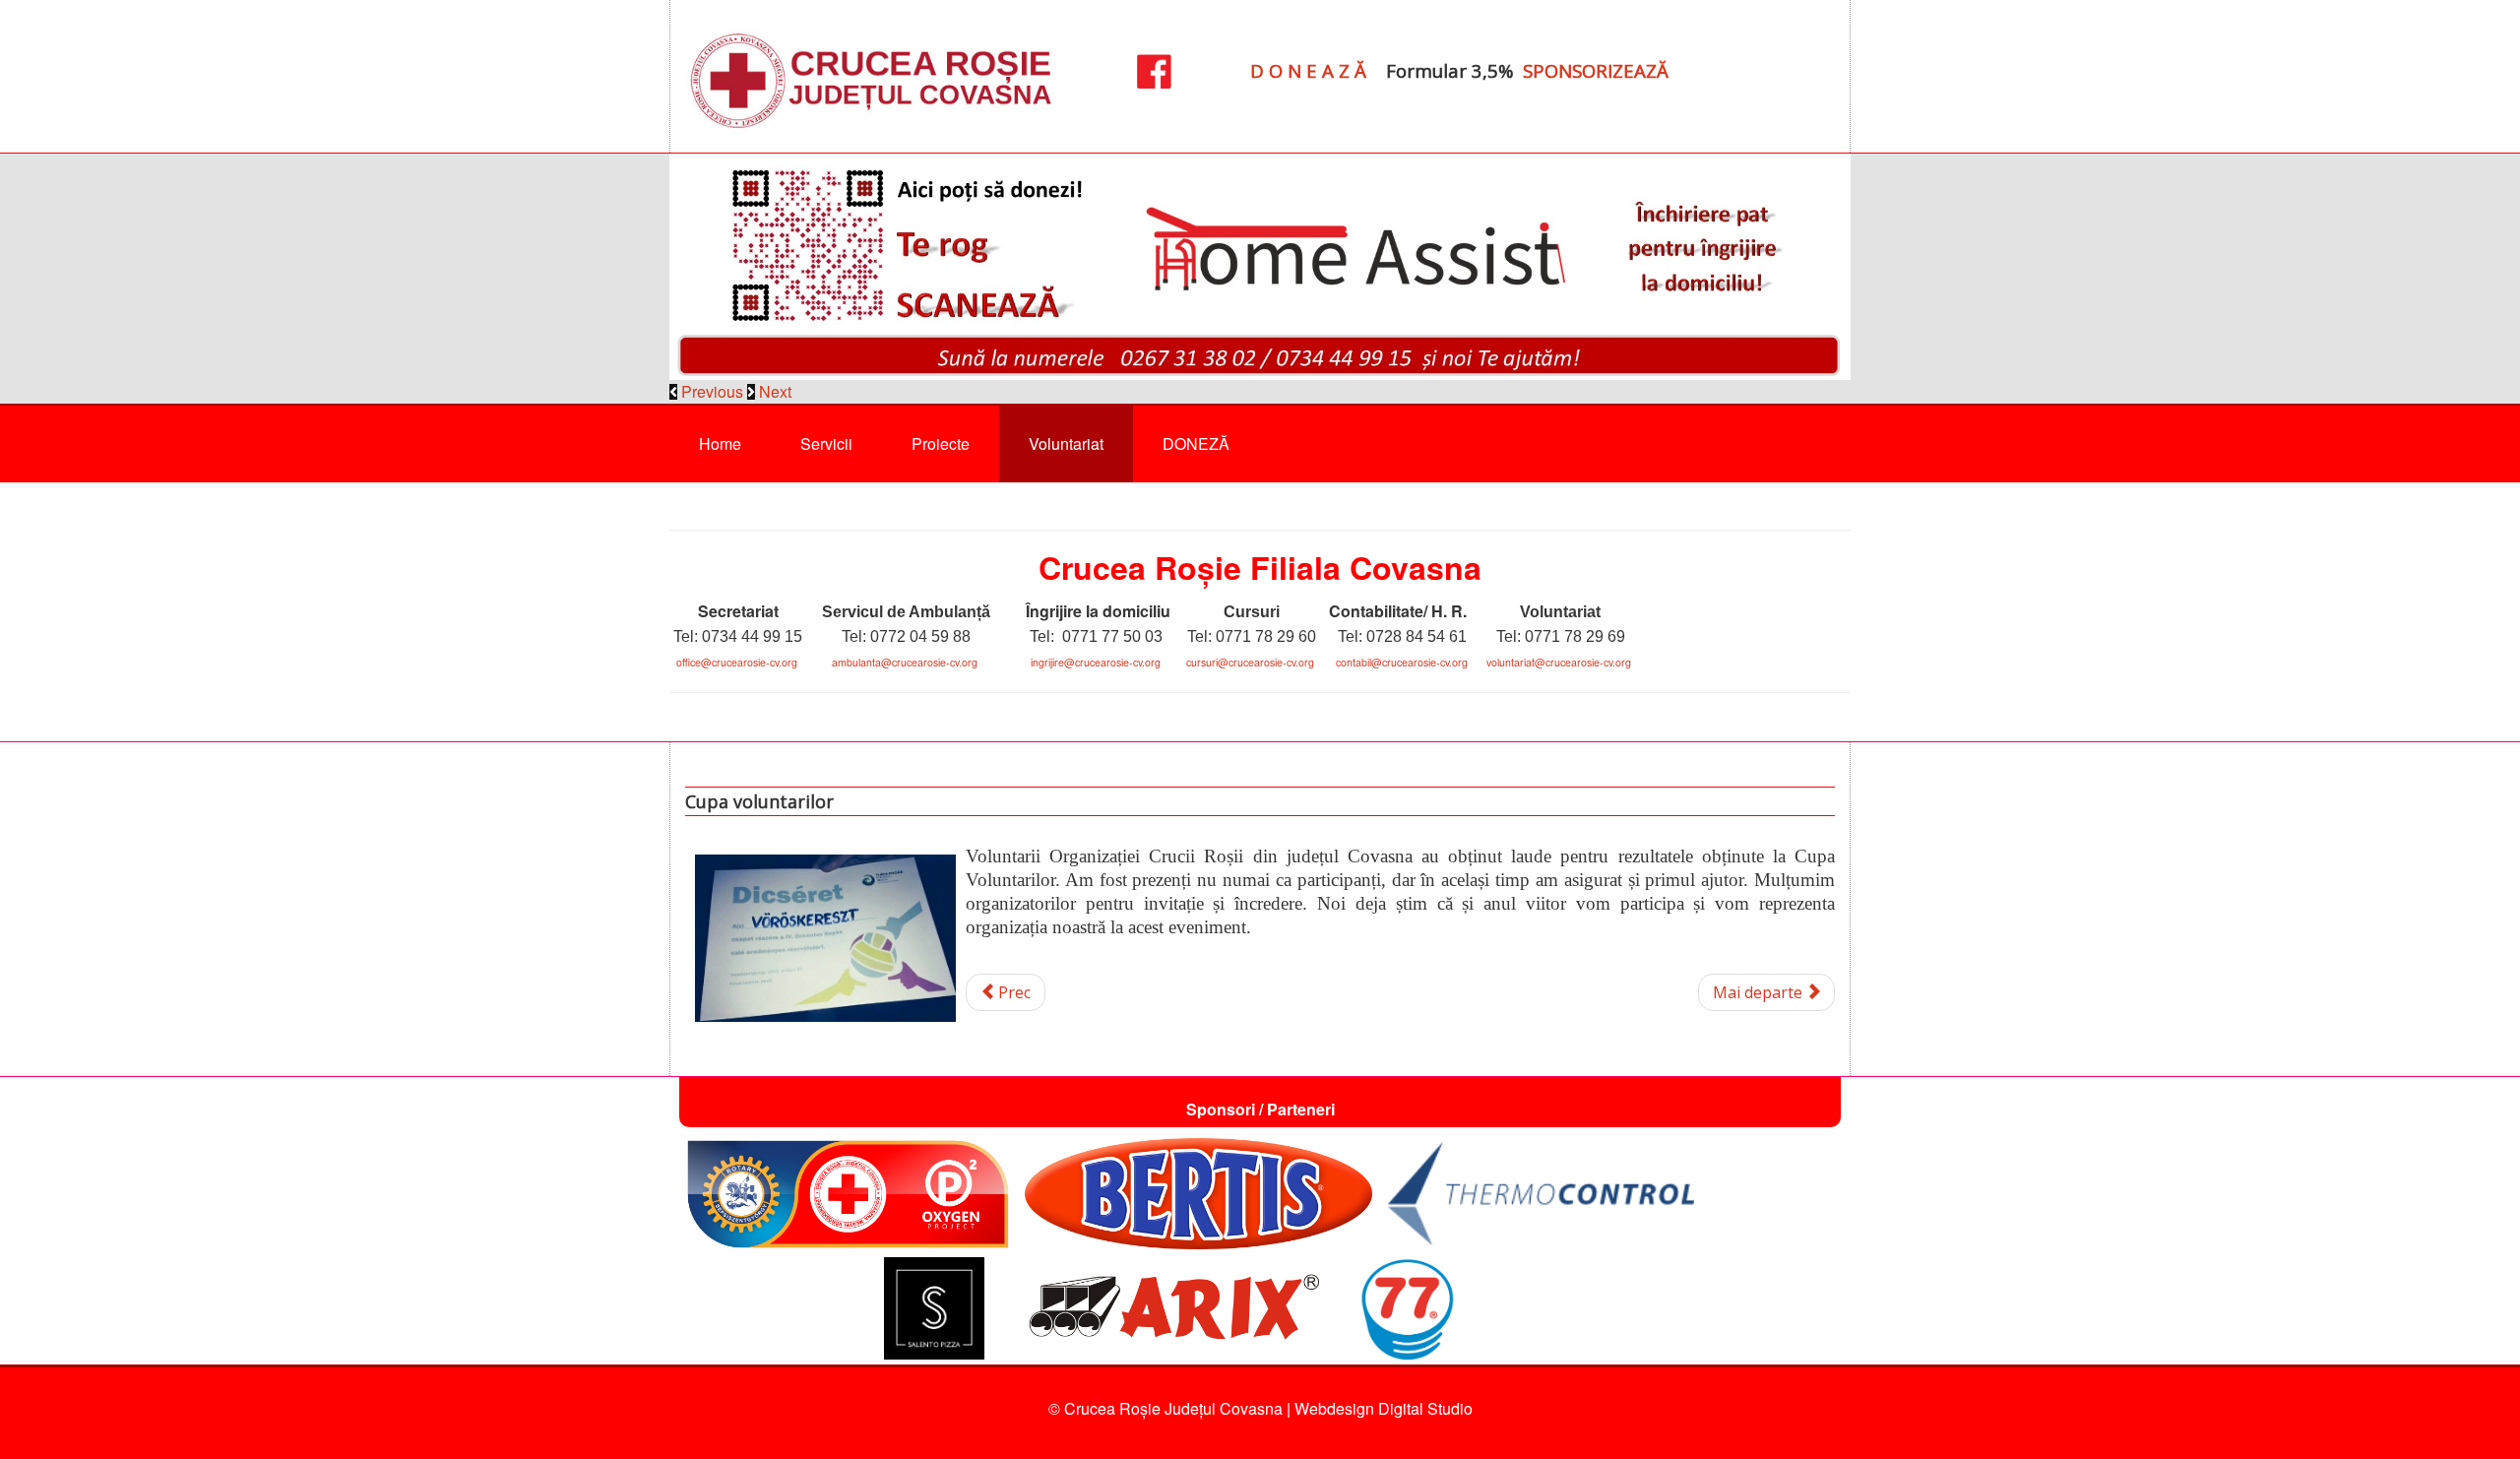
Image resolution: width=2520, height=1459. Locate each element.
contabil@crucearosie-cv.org (1402, 662)
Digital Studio (1425, 1408)
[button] (708, 391)
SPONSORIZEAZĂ (1596, 70)
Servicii (826, 444)
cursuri (1202, 662)
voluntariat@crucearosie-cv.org (1559, 662)
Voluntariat (1066, 444)
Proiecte (941, 444)
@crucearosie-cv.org (1266, 662)
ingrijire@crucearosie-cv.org (1096, 662)
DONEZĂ (1196, 444)
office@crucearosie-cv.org (737, 662)
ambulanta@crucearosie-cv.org (905, 662)
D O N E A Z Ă (1308, 70)
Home (720, 444)
